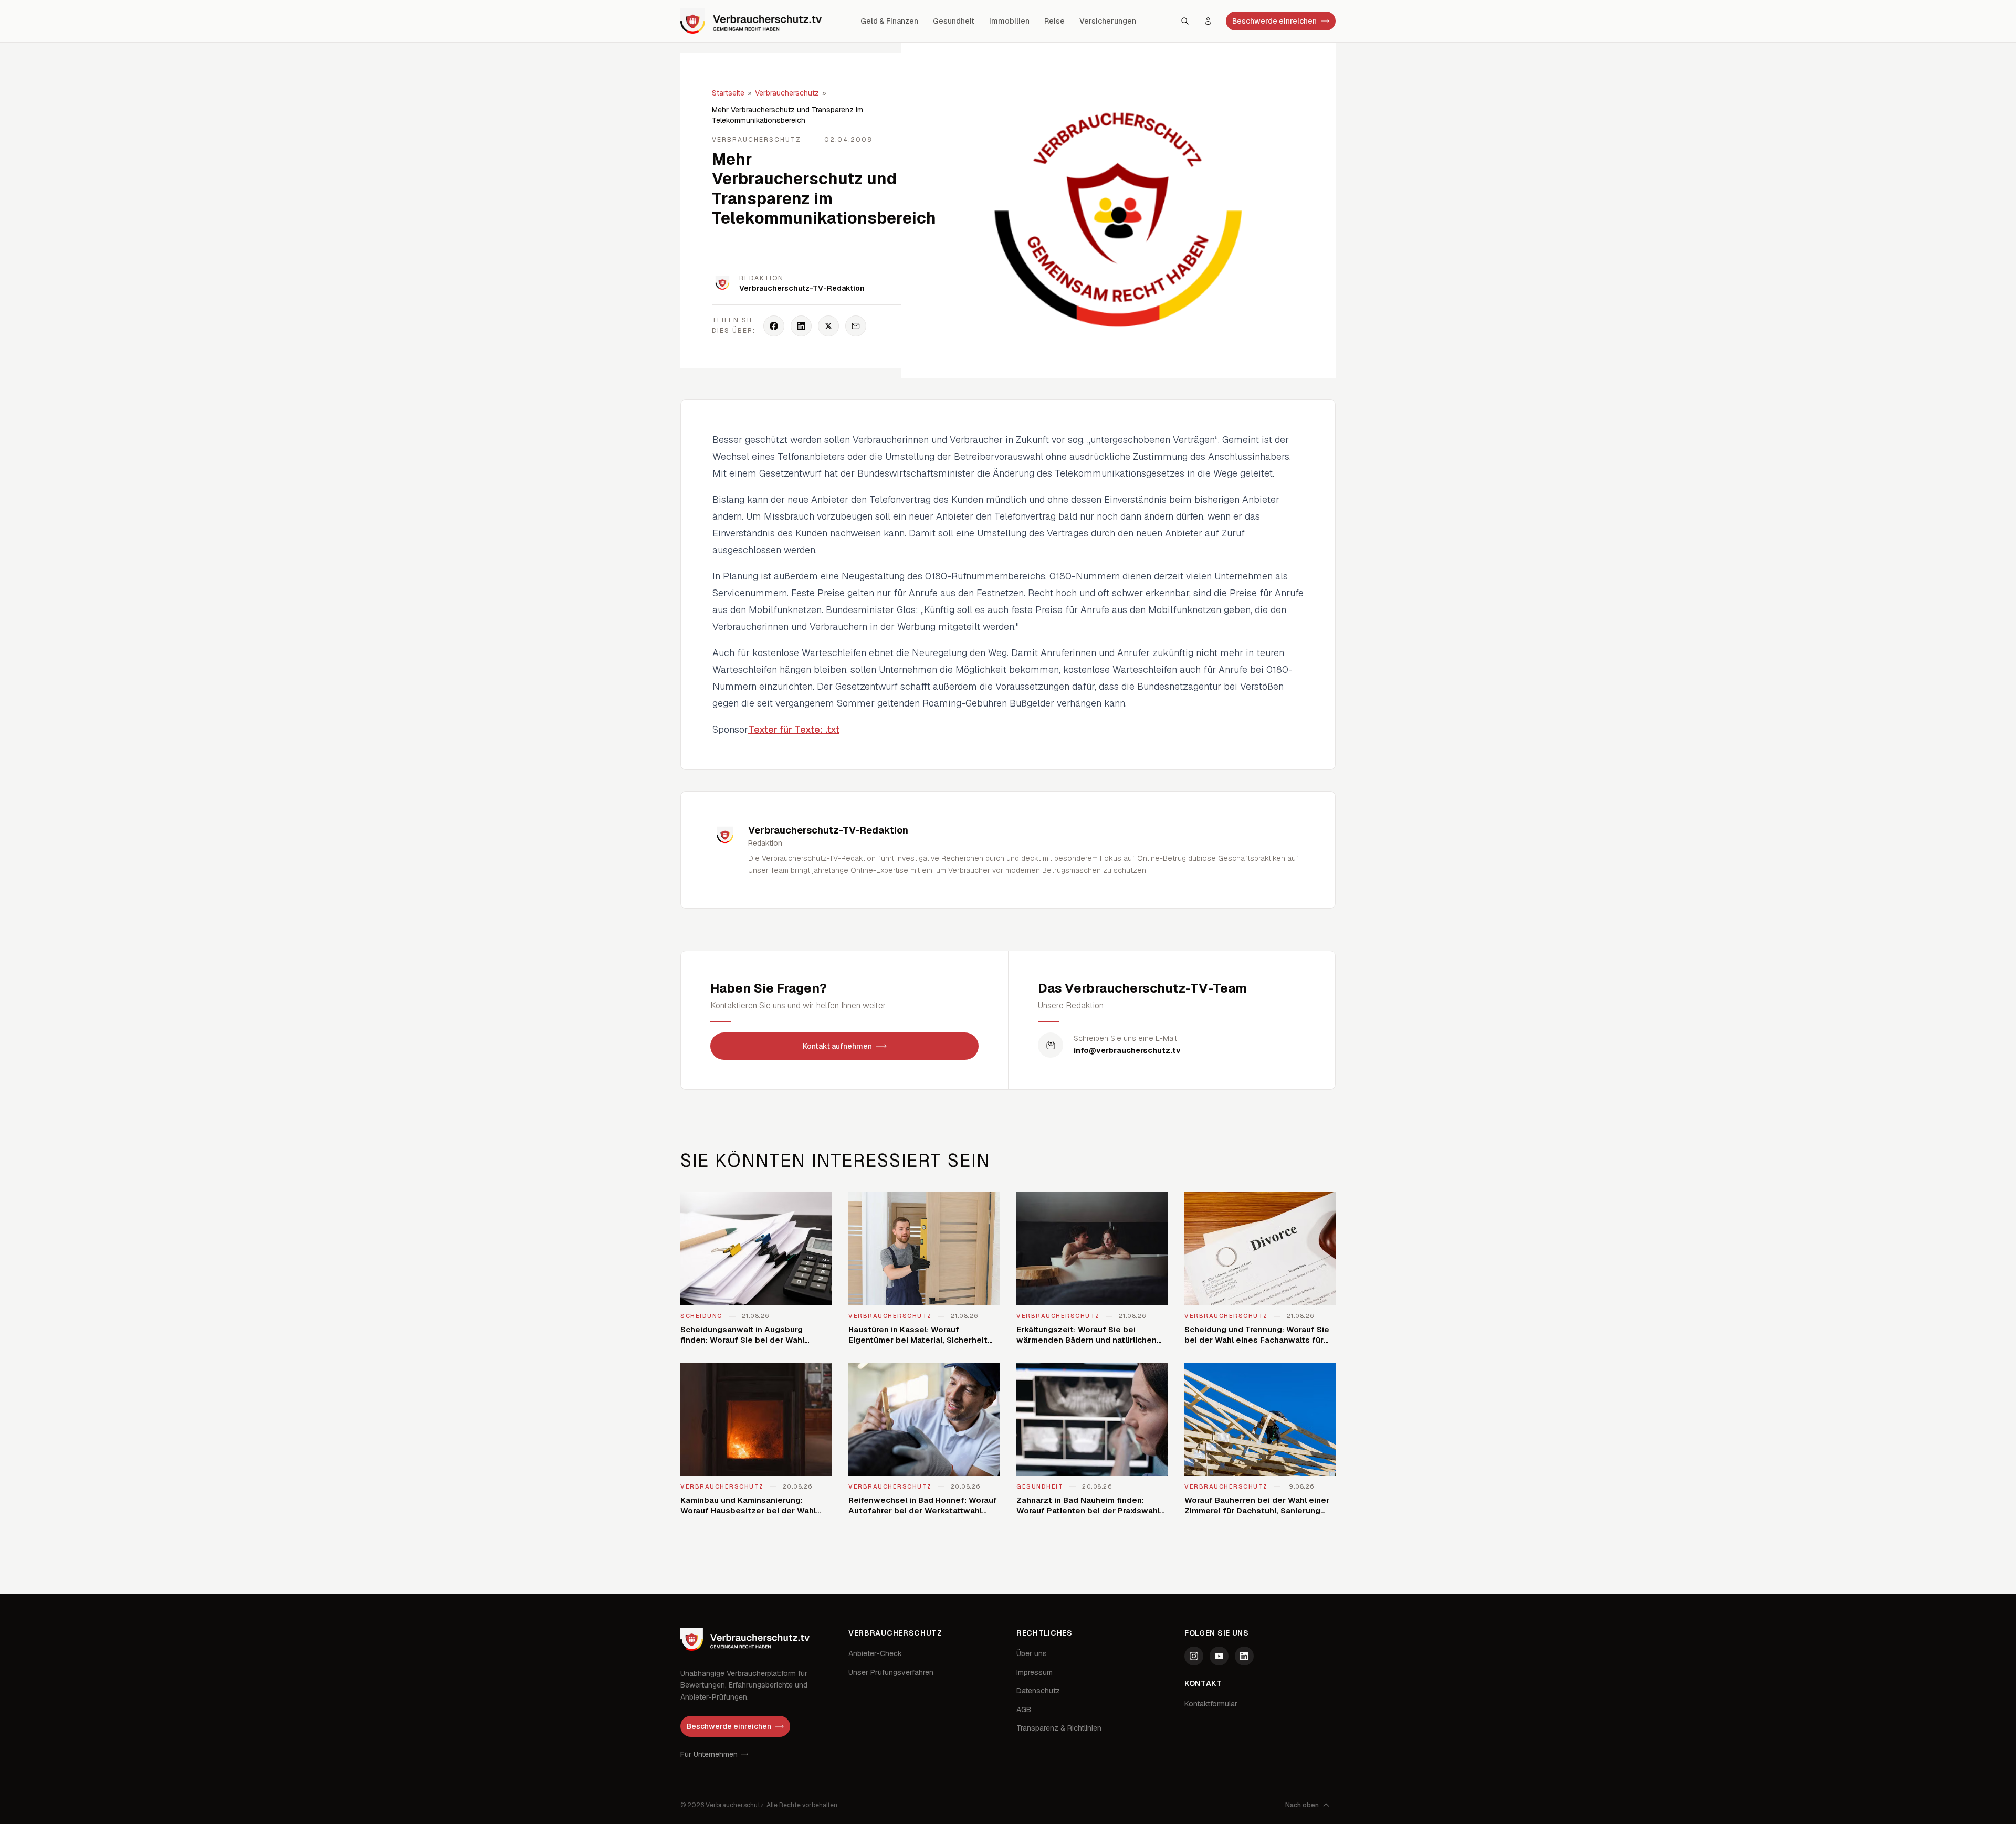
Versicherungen (1108, 21)
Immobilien (1009, 21)
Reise (1054, 21)
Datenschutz (1038, 1691)
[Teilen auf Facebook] (774, 326)
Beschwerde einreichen (1274, 21)
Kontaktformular (1211, 1704)
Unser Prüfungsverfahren (891, 1672)
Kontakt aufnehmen (837, 1046)
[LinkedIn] (1244, 1656)
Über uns (1032, 1653)
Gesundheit (954, 21)
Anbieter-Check (875, 1653)
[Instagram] (1194, 1656)
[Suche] (1185, 21)
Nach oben (1302, 1805)
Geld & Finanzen (889, 21)
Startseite (728, 93)
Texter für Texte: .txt (794, 729)
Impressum (1035, 1672)
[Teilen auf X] (828, 326)
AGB (1024, 1710)
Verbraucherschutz (787, 93)
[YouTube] (1219, 1656)
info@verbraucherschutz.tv (1127, 1050)
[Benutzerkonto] (1208, 21)
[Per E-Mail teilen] (856, 326)
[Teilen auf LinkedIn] (801, 326)
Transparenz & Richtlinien (1059, 1728)
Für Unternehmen (709, 1754)
